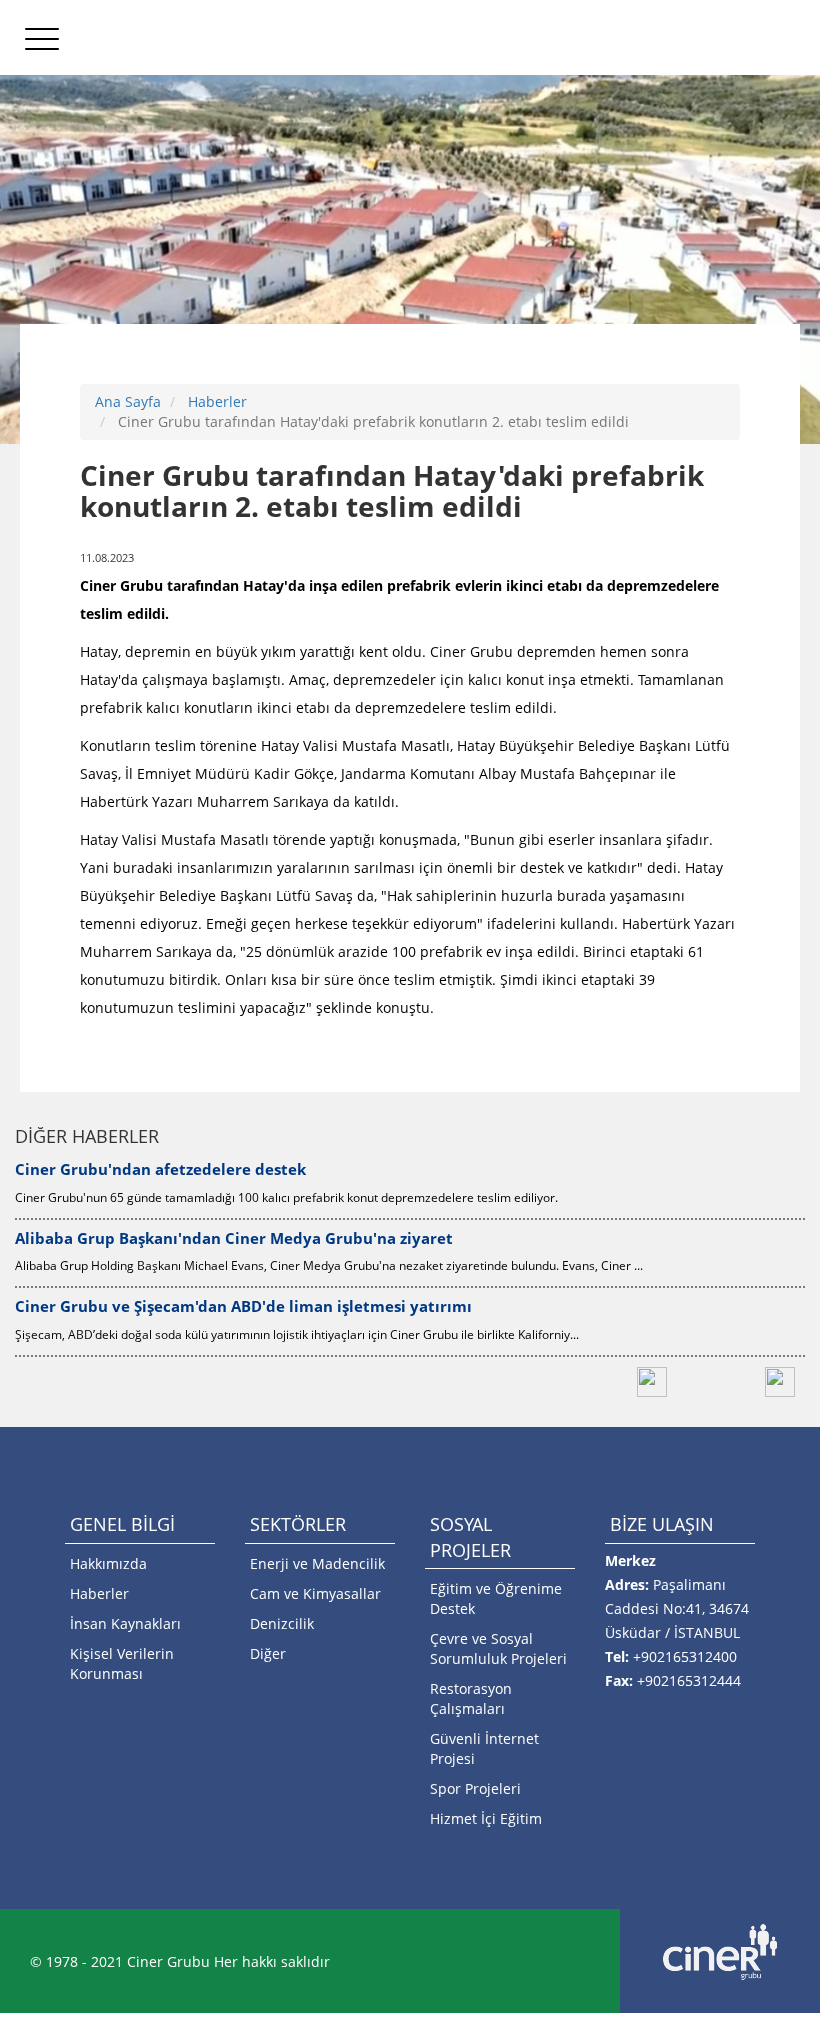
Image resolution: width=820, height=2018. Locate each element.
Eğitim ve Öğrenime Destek (496, 1598)
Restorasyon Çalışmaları (471, 1698)
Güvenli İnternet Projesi (484, 1748)
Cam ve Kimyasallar (315, 1593)
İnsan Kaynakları (125, 1623)
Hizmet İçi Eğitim (486, 1818)
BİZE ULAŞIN (662, 1524)
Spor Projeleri (475, 1788)
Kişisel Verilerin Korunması (122, 1663)
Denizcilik (282, 1623)
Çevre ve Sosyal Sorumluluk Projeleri (498, 1648)
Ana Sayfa (128, 401)
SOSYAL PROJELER (470, 1537)
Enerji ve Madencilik (317, 1563)
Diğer (268, 1653)
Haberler (217, 401)
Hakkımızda (108, 1563)
